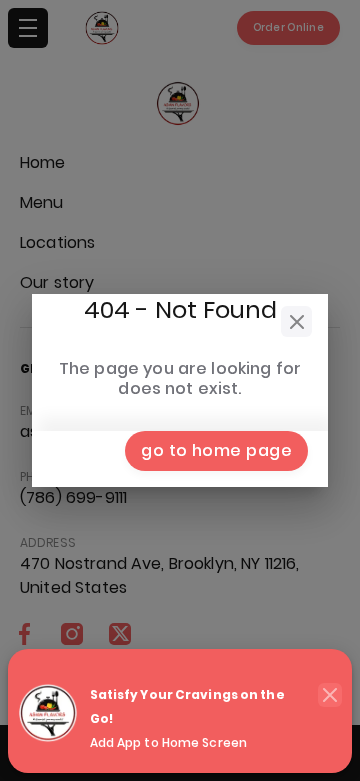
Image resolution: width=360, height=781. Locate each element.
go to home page (216, 450)
